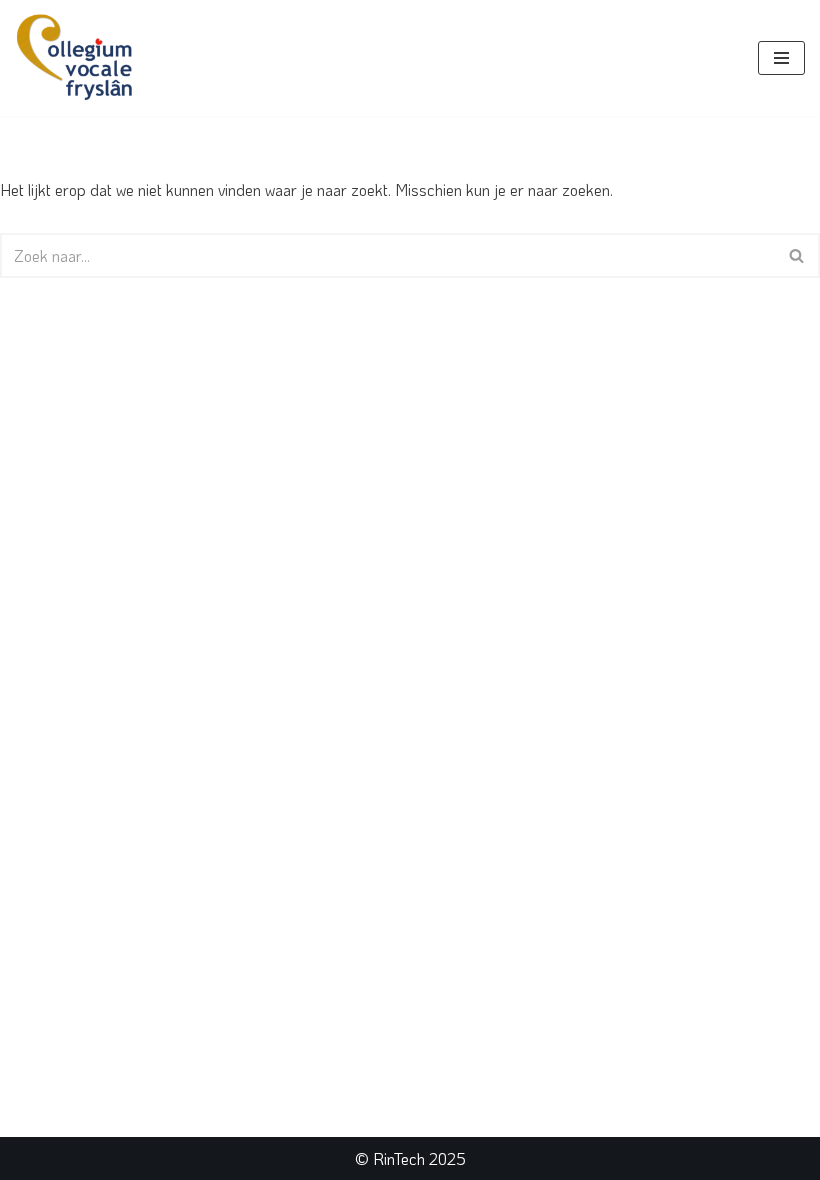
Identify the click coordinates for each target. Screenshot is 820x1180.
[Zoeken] (797, 255)
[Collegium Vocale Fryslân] (75, 58)
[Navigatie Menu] (781, 58)
